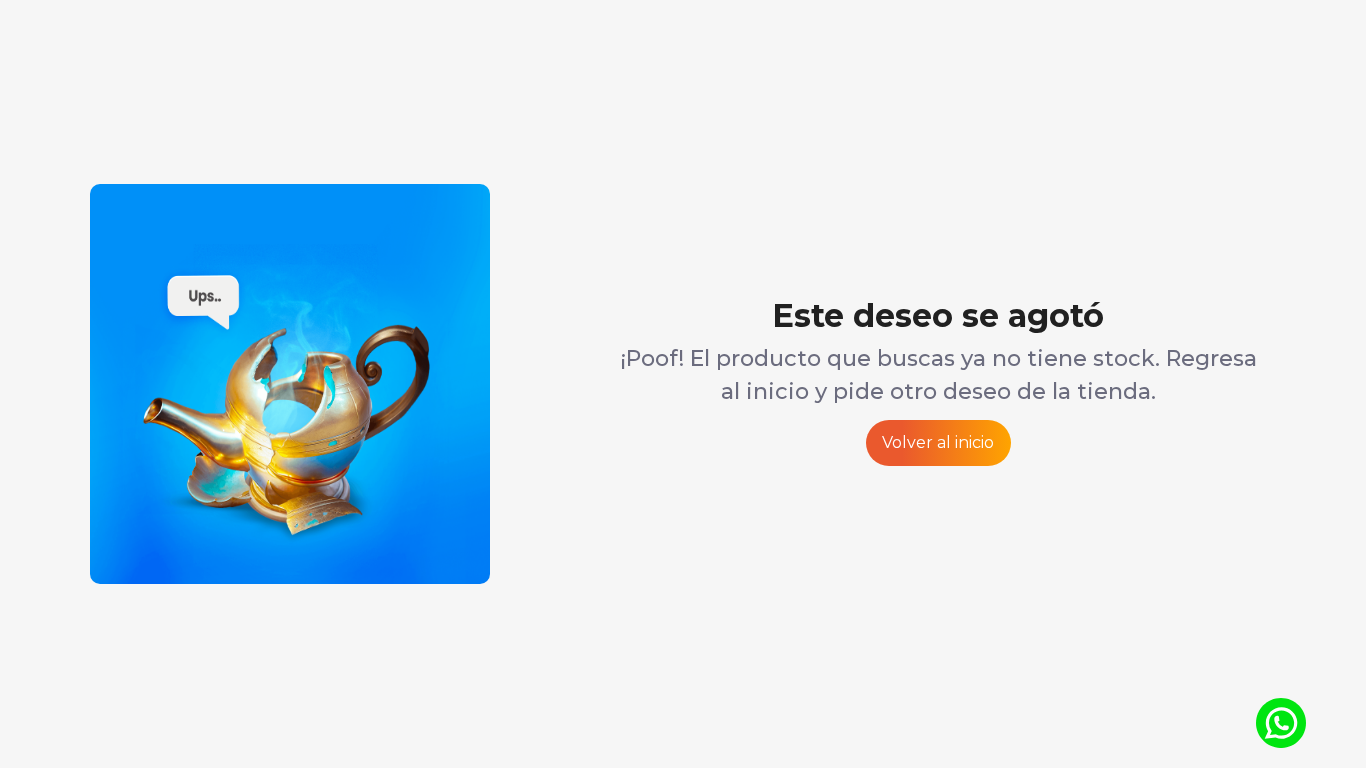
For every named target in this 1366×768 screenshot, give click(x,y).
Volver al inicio (938, 442)
